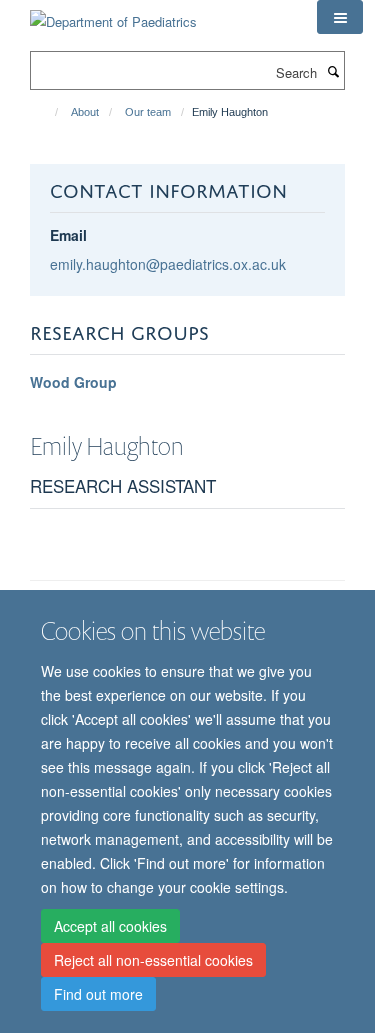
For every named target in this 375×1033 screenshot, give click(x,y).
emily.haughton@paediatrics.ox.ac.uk (168, 264)
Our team (148, 112)
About (85, 112)
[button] (340, 17)
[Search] (333, 71)
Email (68, 235)
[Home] (47, 112)
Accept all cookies (110, 926)
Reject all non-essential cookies (153, 960)
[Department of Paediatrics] (113, 14)
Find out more (98, 994)
